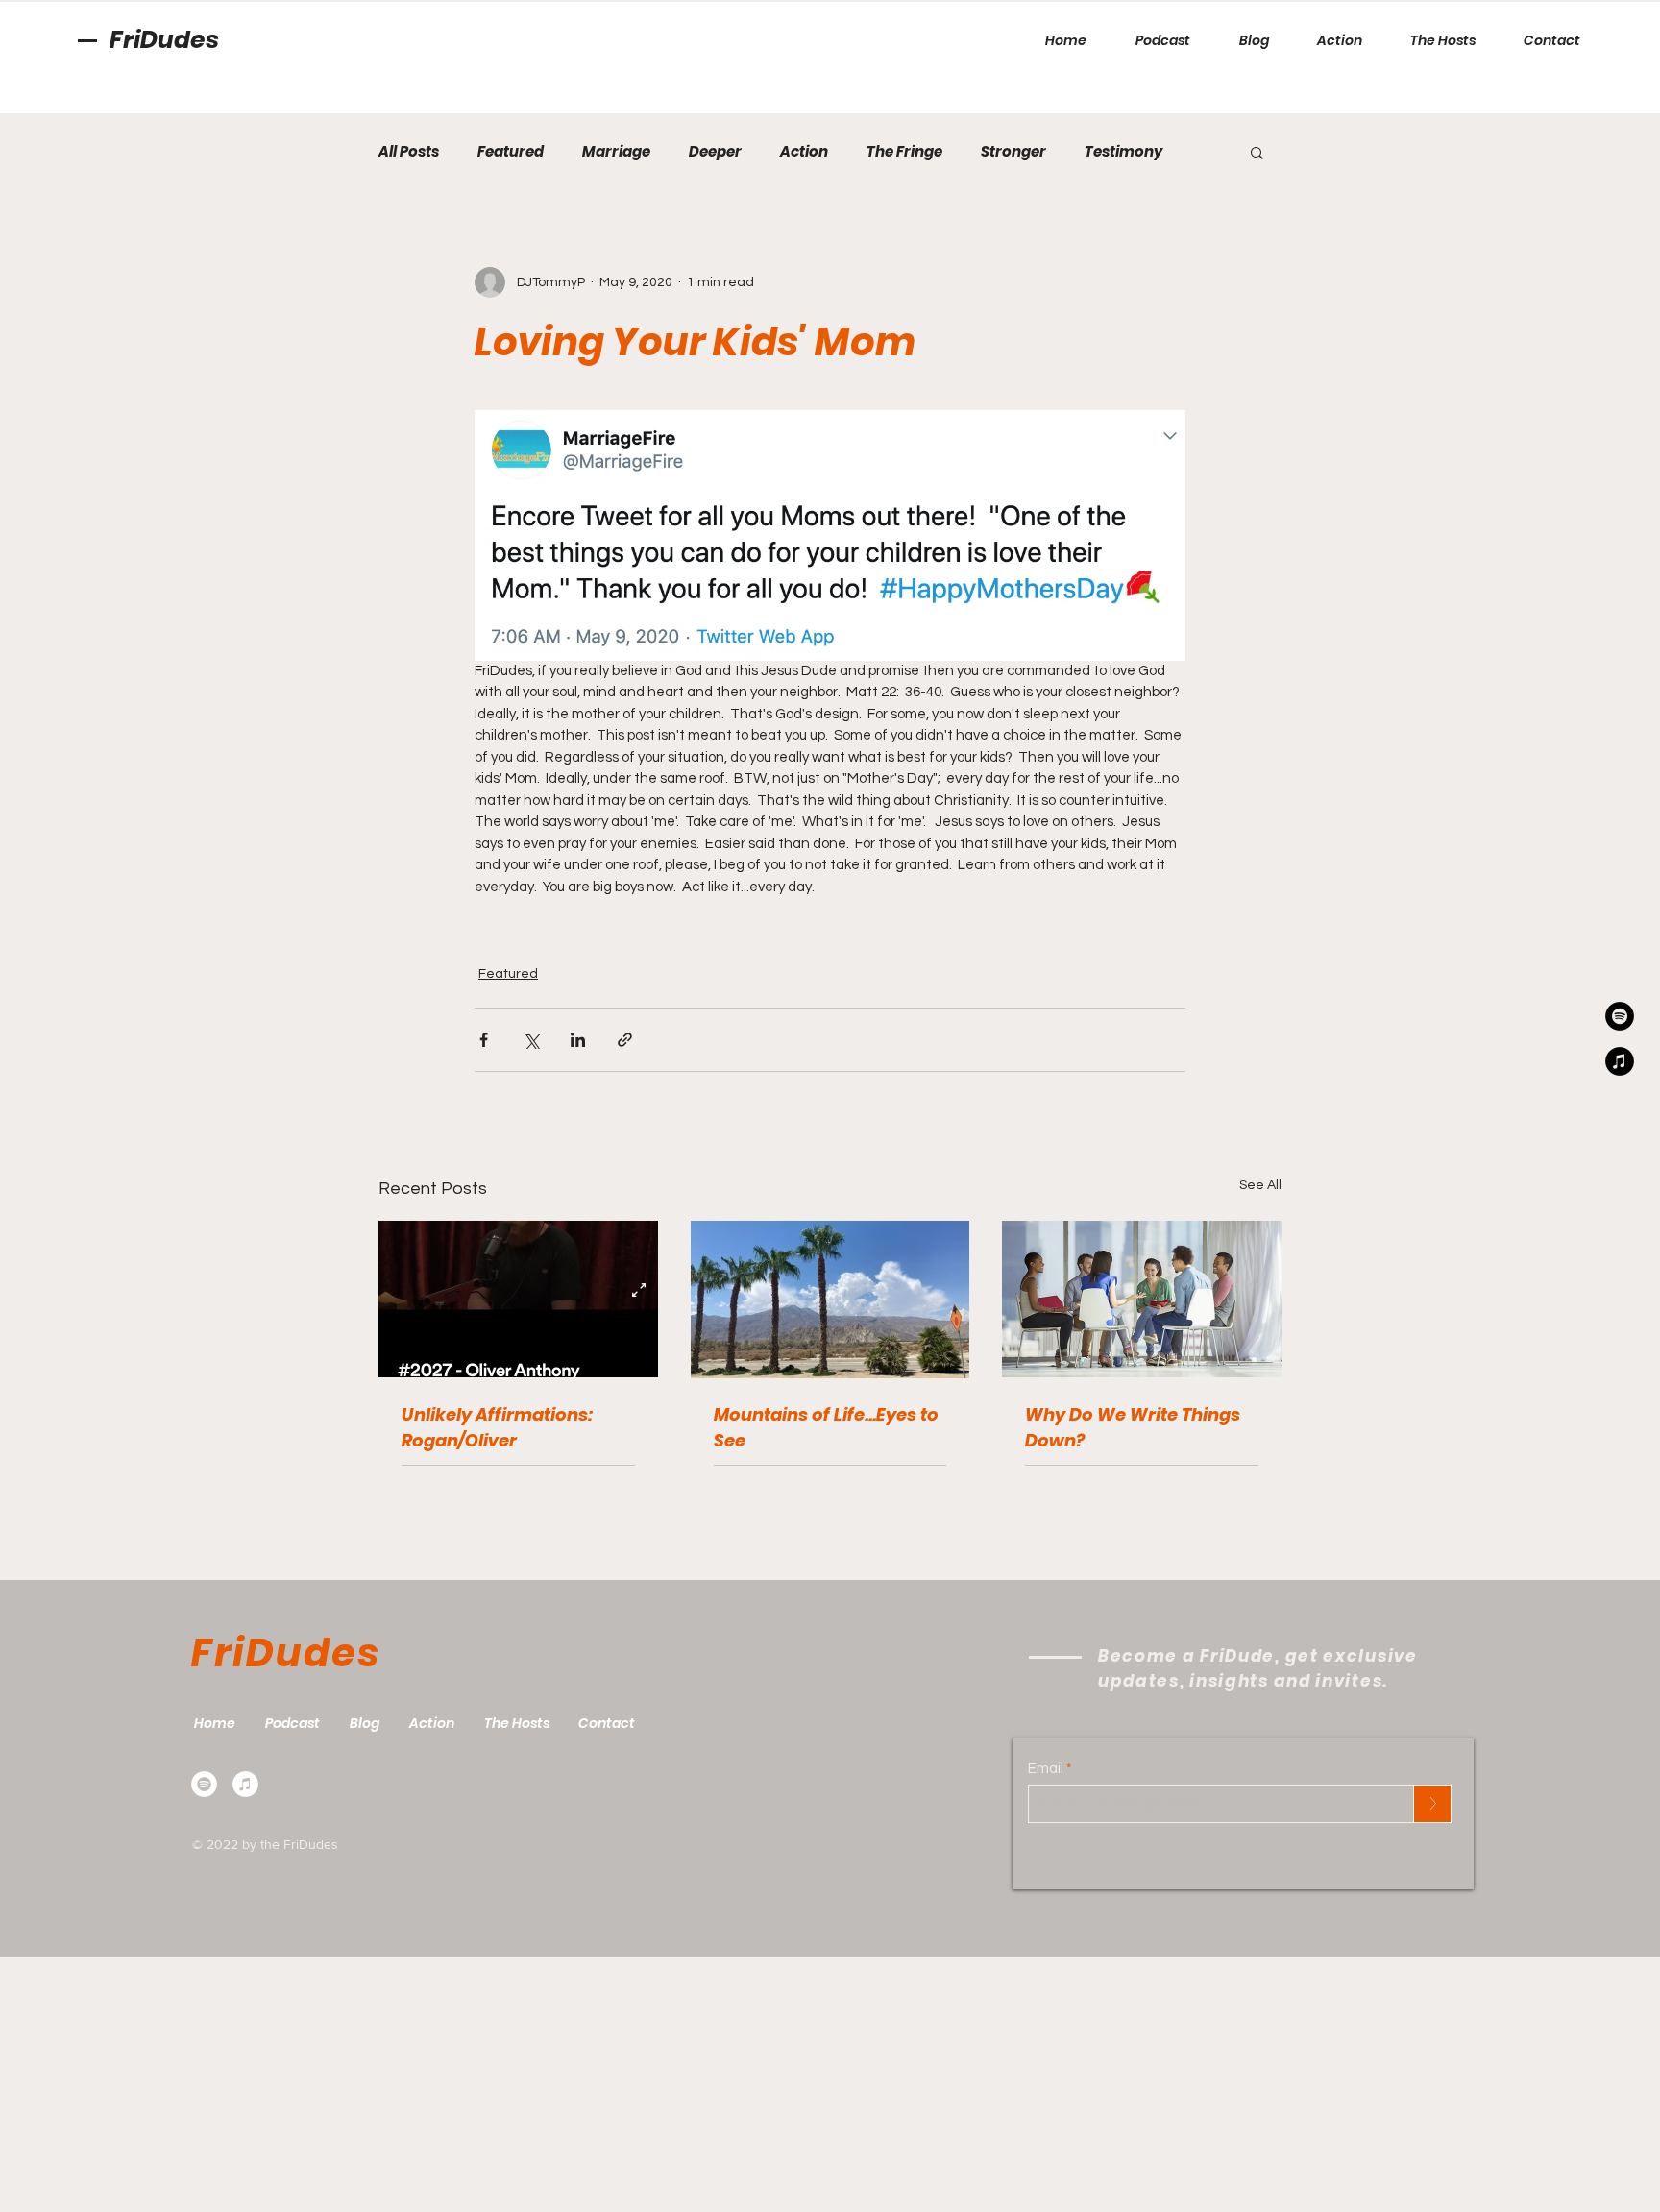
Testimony (1123, 152)
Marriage (616, 152)
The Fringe (904, 152)
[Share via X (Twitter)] (531, 1040)
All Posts (409, 152)
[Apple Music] (245, 1784)
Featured (511, 152)
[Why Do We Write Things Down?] (1142, 1299)
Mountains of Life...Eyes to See (826, 1427)
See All (1260, 1185)
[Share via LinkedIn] (578, 1040)
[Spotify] (204, 1784)
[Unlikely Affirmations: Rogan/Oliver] (518, 1299)
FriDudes (164, 40)
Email (1046, 1769)
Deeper (715, 152)
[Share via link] (625, 1040)
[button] (1257, 152)
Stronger (1013, 152)
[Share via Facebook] (484, 1040)
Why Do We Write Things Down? (1133, 1427)
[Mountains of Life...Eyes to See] (830, 1300)
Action (804, 152)
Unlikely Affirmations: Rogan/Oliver (497, 1427)
